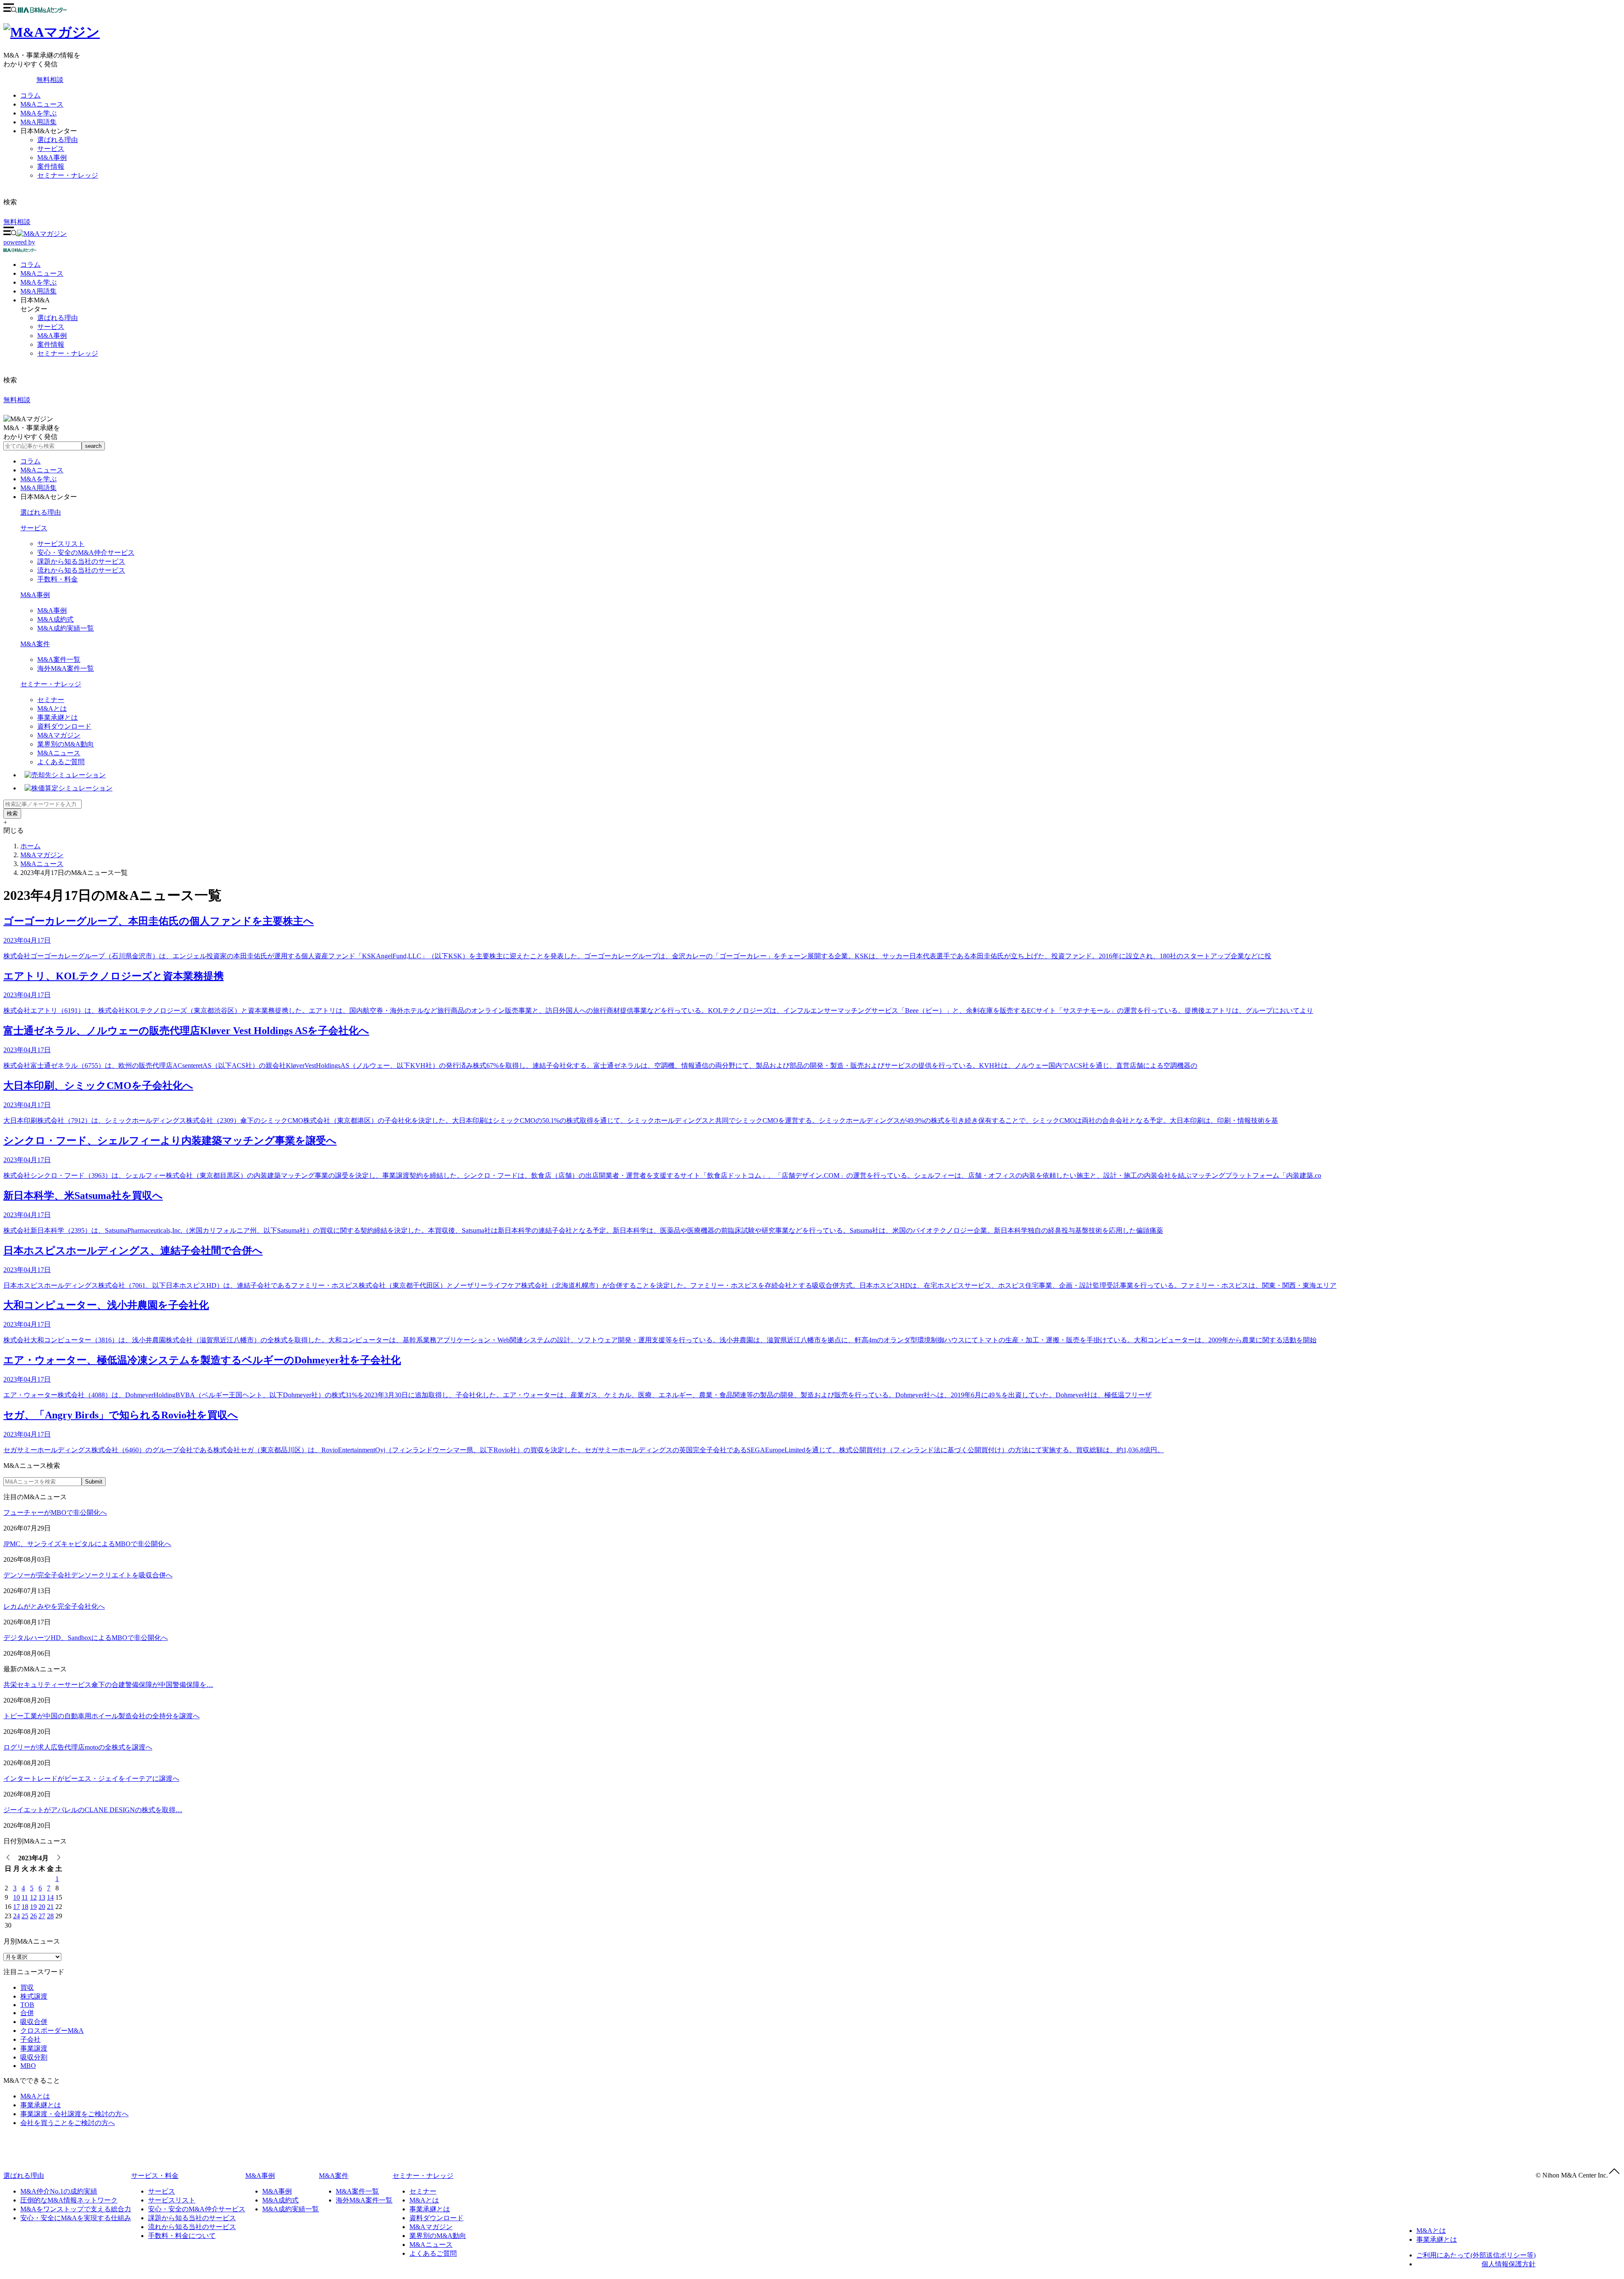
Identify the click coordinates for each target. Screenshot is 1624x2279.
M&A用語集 (38, 122)
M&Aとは (52, 709)
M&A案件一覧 (59, 660)
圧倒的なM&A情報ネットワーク (69, 2200)
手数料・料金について (182, 2236)
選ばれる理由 (58, 140)
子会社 (30, 2039)
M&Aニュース (42, 104)
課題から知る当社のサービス (81, 561)
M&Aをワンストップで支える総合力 (76, 2209)
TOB (27, 2005)
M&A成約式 (55, 619)
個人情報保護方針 (1509, 2264)
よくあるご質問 (61, 762)
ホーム (30, 846)
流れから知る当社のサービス (81, 570)
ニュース (42, 273)
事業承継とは (58, 717)
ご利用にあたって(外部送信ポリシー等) (1476, 2255)
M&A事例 (52, 158)
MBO (28, 2066)
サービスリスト (61, 544)
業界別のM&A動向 (66, 744)
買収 (27, 1987)
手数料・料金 (58, 579)
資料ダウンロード (64, 726)
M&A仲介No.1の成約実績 (59, 2191)
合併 (27, 2013)
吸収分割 (34, 2057)
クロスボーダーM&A (52, 2031)
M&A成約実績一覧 (66, 628)
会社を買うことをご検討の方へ (68, 2123)
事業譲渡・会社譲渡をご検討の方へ (74, 2114)
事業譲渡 (34, 2048)
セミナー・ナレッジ (68, 175)
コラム (30, 95)
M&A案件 (35, 644)
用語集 (38, 291)
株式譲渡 (34, 1996)
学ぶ (38, 282)
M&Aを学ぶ (38, 113)
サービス (51, 149)
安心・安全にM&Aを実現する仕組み (76, 2218)
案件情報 (51, 166)
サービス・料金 (155, 2176)
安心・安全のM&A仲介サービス (86, 553)
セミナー (51, 700)
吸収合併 (34, 2022)
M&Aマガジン (59, 735)
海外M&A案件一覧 (66, 668)
